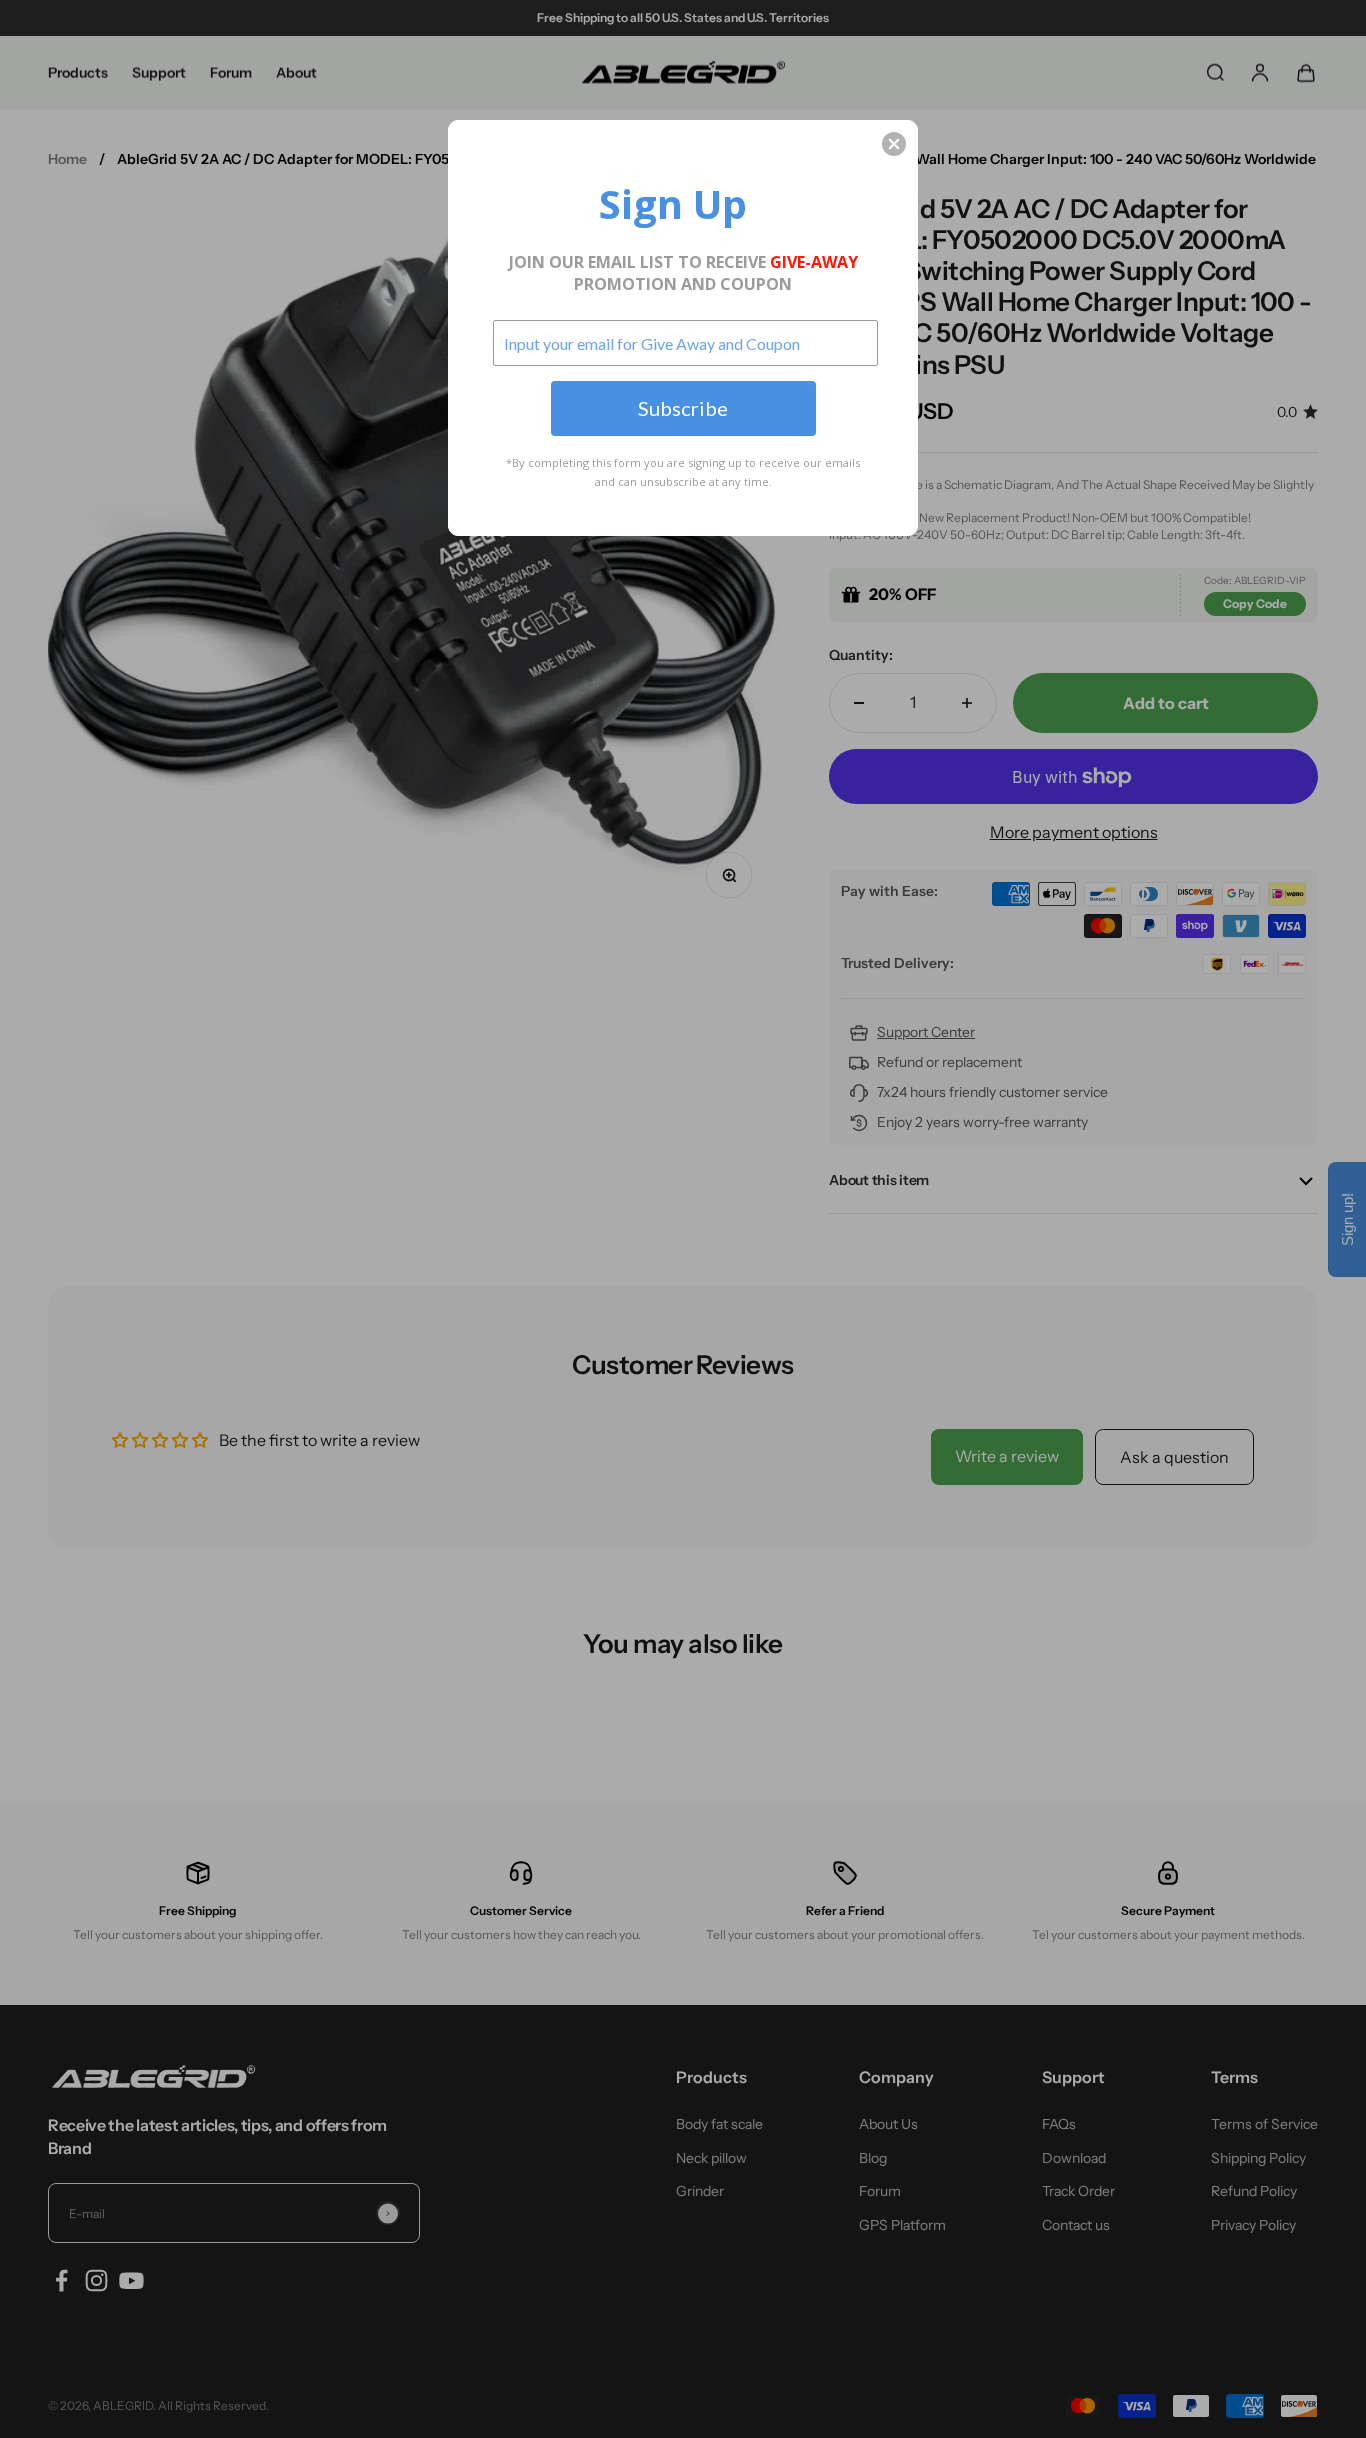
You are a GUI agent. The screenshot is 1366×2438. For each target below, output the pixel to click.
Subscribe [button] (683, 408)
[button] (894, 144)
